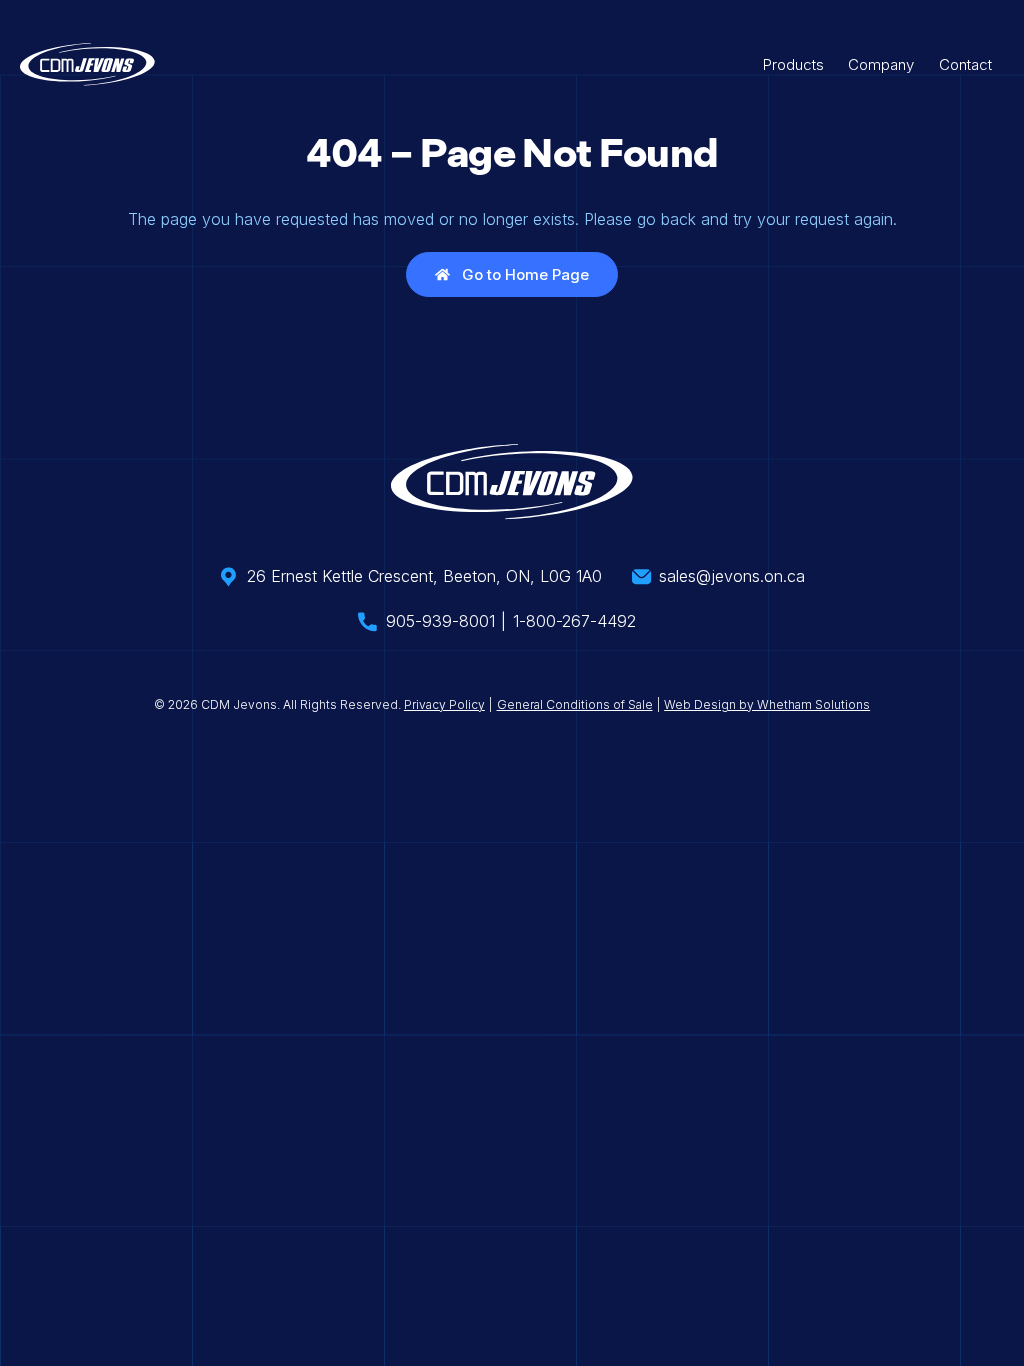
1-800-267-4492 (574, 621)
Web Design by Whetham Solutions (767, 704)
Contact (965, 64)
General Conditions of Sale (575, 704)
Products (793, 64)
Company (881, 64)
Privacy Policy (444, 704)
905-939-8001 (440, 621)
